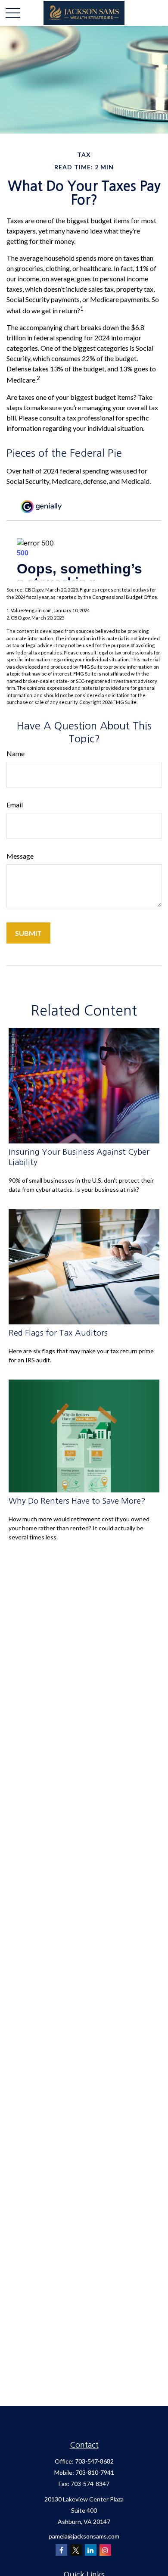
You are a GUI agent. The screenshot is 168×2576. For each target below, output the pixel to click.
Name (16, 753)
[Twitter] (76, 2550)
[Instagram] (105, 2550)
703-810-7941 (95, 2472)
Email (15, 805)
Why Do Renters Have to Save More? (77, 1501)
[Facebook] (61, 2550)
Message (20, 856)
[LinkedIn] (91, 2550)
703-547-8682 (94, 2461)
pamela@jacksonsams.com (84, 2536)
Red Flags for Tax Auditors (58, 1333)
